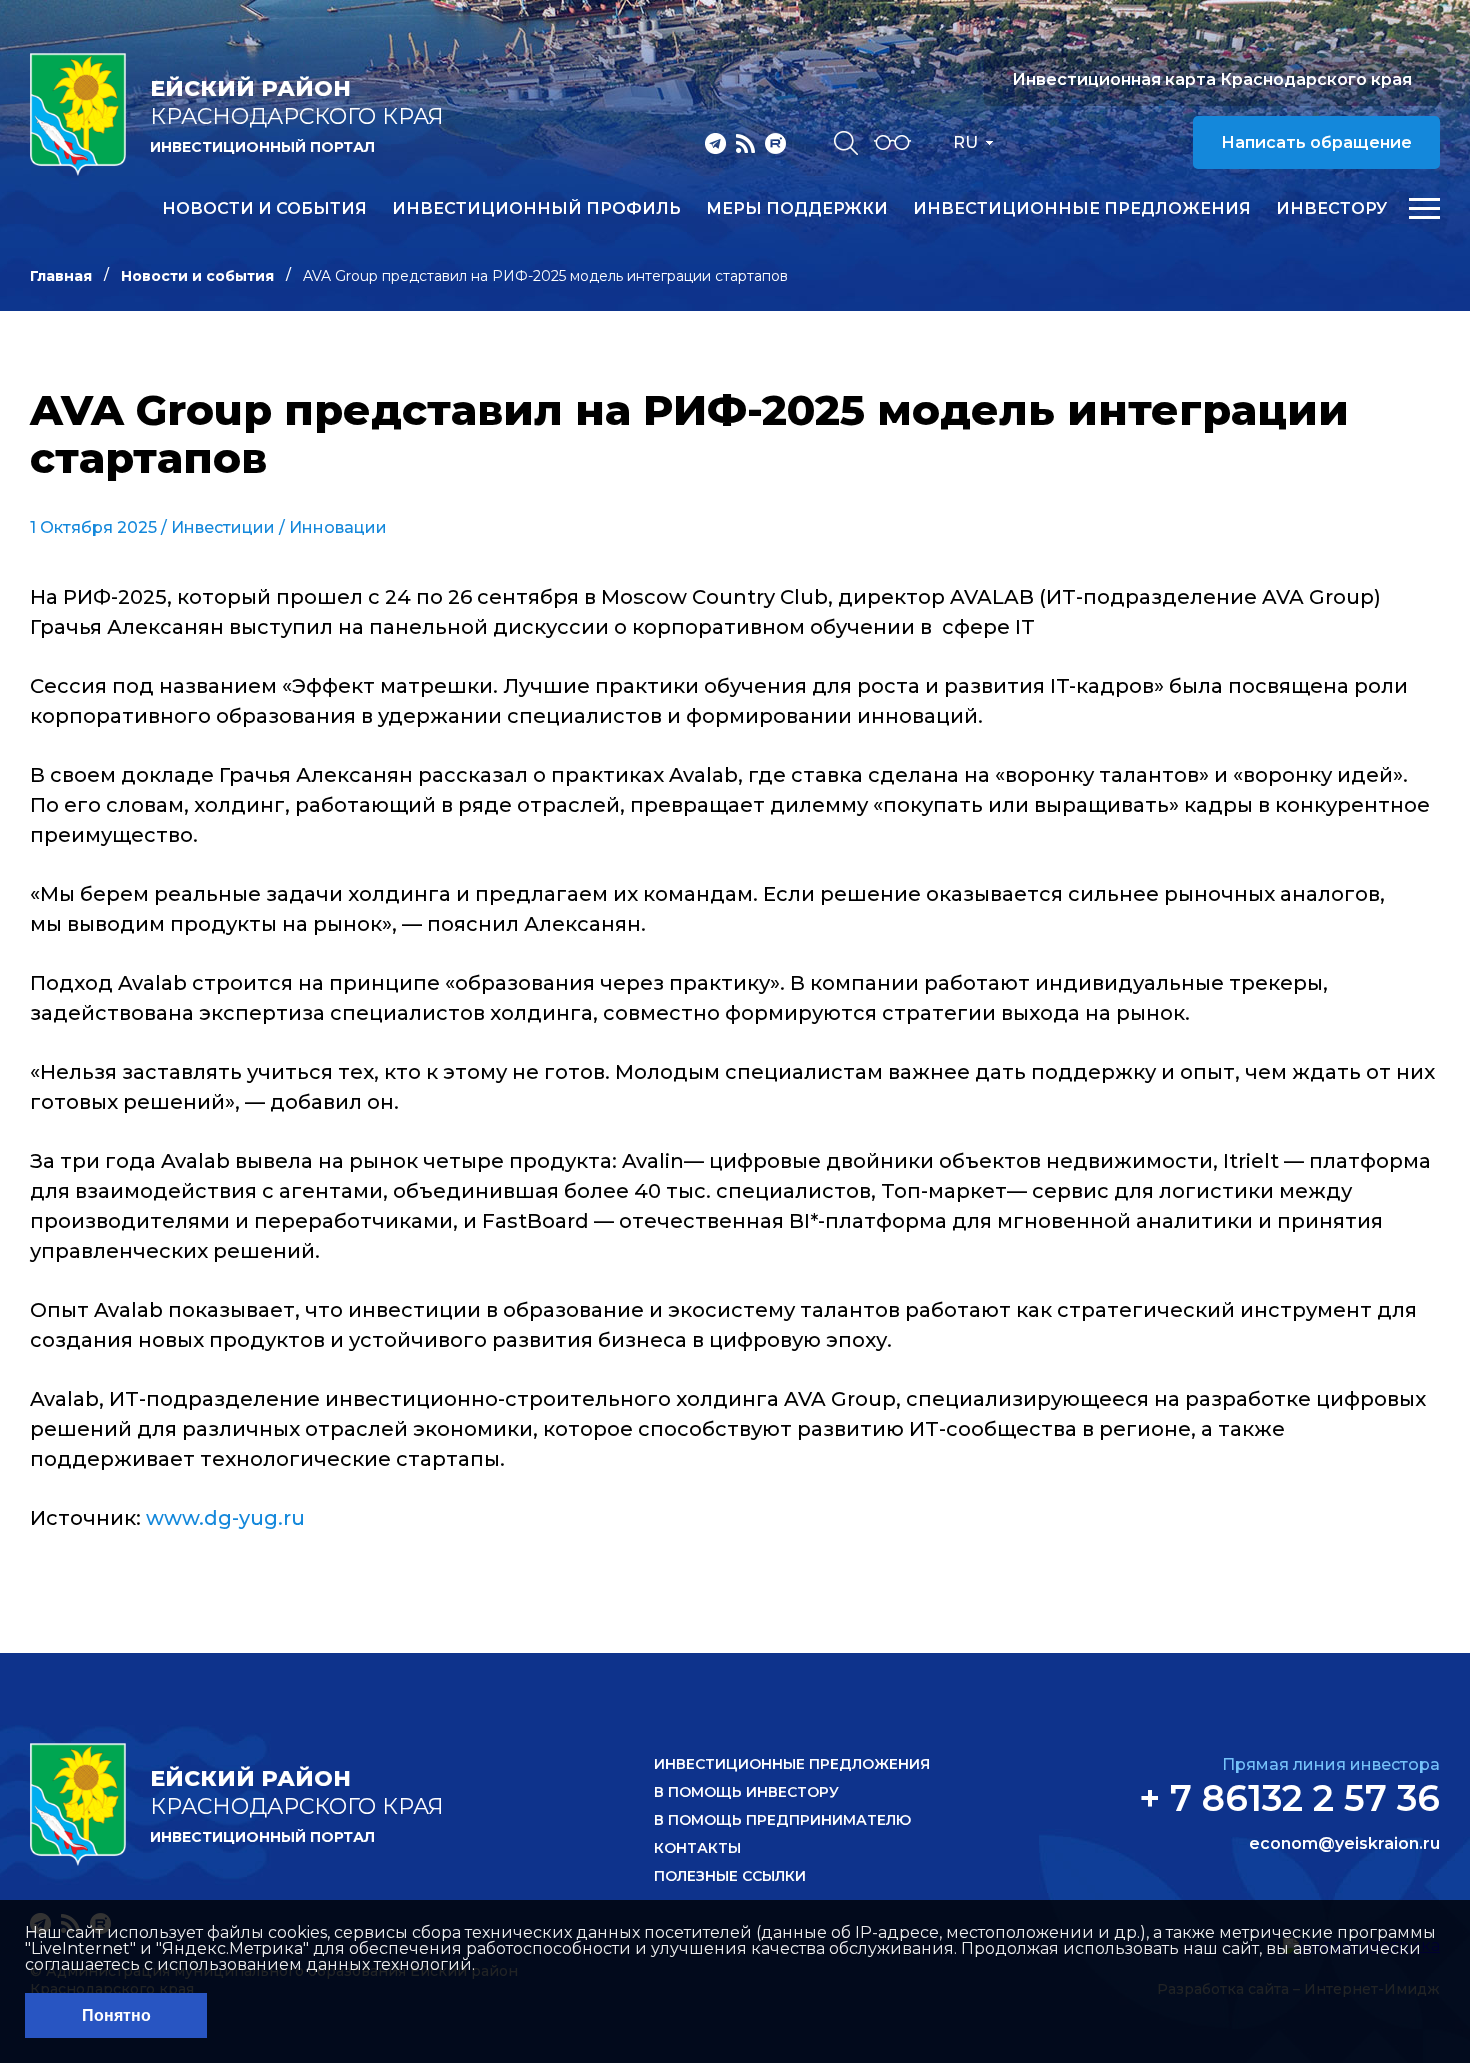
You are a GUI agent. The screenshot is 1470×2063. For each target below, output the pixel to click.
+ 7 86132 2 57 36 (1289, 1798)
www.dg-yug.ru (225, 1518)
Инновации (338, 527)
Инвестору (1331, 209)
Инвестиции (223, 527)
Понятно (116, 2015)
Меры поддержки (797, 209)
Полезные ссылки (730, 1876)
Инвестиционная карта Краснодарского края (1212, 79)
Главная (61, 276)
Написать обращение (1316, 142)
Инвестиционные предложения (1082, 209)
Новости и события (264, 209)
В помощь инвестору (746, 1792)
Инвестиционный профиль (536, 209)
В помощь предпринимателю (782, 1820)
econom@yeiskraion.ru (1344, 1844)
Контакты (697, 1848)
